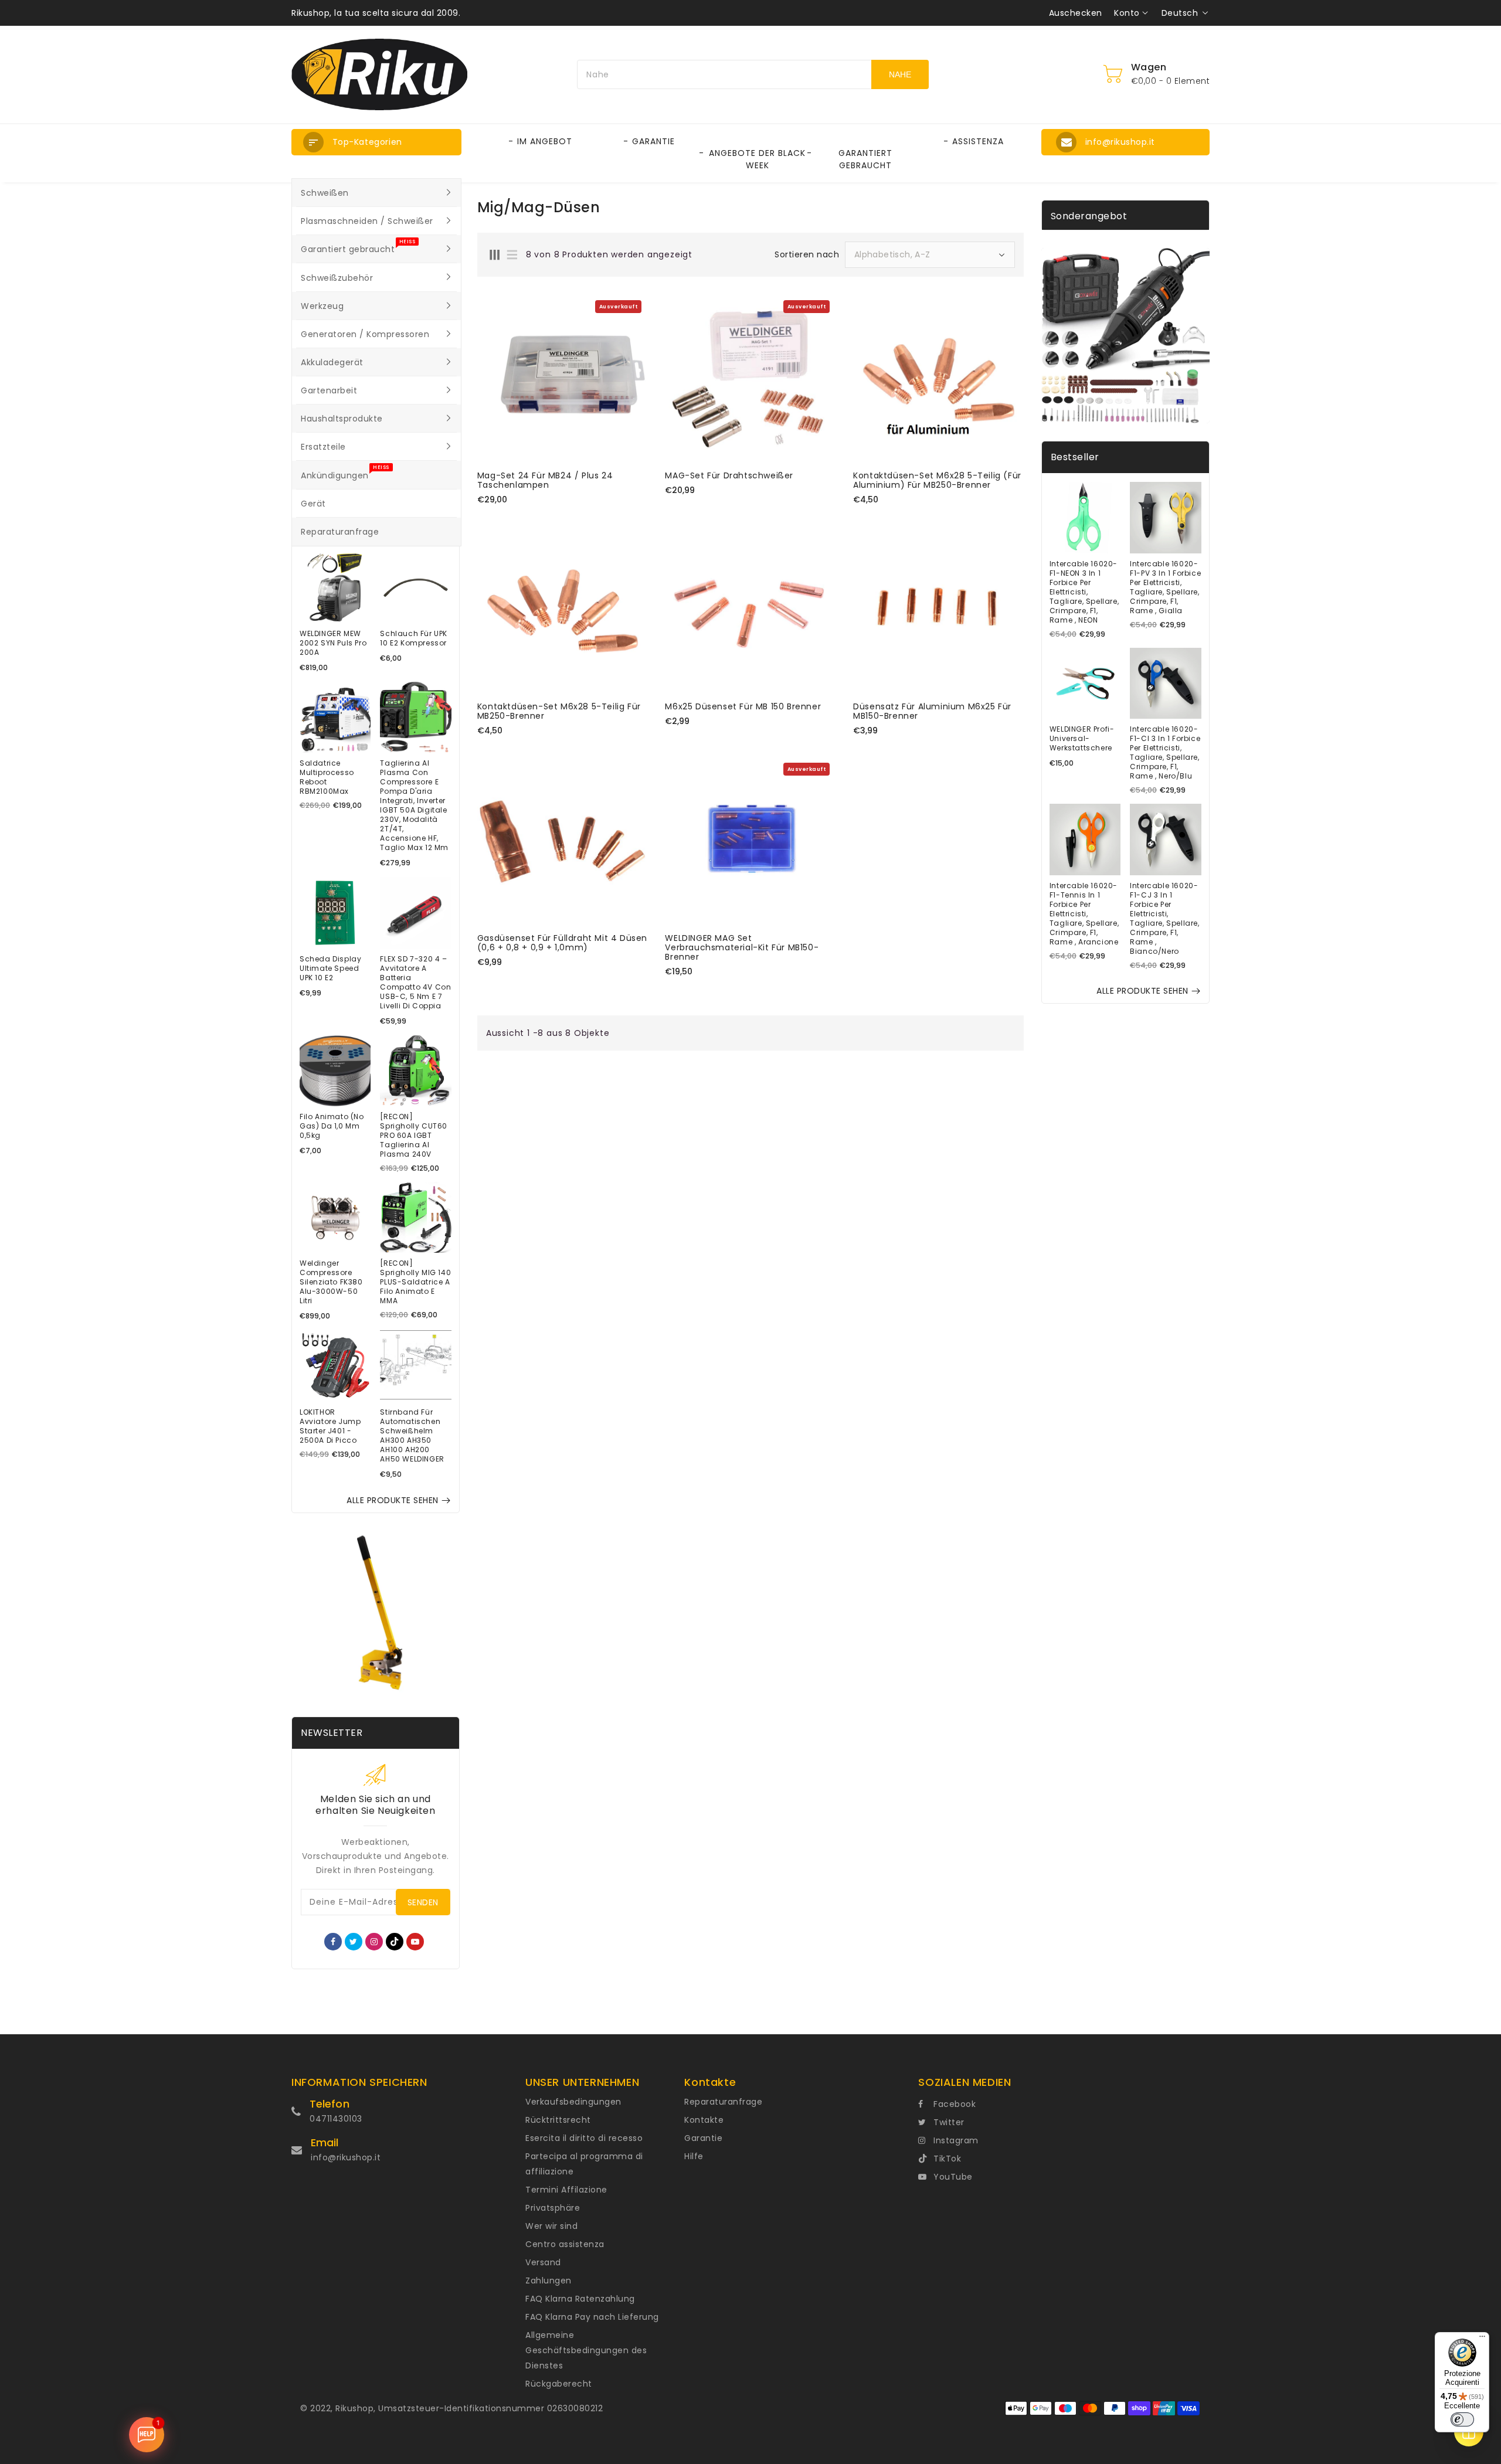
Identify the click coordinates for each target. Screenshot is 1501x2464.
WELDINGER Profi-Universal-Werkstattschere (1082, 739)
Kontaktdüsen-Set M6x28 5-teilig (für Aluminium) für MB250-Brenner (937, 480)
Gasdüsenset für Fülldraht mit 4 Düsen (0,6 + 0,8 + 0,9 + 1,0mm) (562, 943)
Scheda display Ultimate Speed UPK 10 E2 (330, 968)
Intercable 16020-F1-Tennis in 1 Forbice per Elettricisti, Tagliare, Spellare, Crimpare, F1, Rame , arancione (1084, 914)
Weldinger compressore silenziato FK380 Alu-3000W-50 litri (331, 1282)
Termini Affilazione (566, 2190)
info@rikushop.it (346, 2157)
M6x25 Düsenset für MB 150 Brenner (743, 706)
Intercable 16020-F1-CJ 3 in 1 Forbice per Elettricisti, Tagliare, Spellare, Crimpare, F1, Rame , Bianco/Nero (1164, 919)
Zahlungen (549, 2281)
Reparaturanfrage (723, 2102)
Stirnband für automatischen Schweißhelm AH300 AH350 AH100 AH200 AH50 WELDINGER (412, 1436)
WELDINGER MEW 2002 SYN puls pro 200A (333, 643)
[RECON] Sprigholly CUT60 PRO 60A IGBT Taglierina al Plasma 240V (414, 1136)
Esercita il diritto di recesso (584, 2138)
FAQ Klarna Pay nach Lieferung (592, 2317)
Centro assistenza (565, 2244)
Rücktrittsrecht (558, 2120)
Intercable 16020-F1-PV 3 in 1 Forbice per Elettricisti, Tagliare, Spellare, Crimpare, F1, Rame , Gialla (1165, 587)
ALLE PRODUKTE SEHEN (393, 1500)
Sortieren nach (807, 254)
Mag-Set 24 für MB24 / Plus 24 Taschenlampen (545, 480)
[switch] (1462, 2419)
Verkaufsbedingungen (573, 2102)
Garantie (703, 2138)
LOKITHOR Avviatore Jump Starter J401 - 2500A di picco (330, 1426)
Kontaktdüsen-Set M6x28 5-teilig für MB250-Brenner (559, 711)
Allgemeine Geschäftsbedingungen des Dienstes (586, 2350)
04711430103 (336, 2119)
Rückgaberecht (559, 2384)
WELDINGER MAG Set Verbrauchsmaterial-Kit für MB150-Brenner (742, 947)
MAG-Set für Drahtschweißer (729, 475)
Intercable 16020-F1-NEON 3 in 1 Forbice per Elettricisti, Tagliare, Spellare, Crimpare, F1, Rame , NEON (1084, 592)
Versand (543, 2262)
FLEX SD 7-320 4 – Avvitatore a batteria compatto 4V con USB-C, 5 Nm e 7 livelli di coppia (415, 983)
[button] (376, 142)
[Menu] (1482, 2339)
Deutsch (1180, 13)
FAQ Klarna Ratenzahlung (580, 2299)
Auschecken (1076, 13)
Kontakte (704, 2120)
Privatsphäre (553, 2208)
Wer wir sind (551, 2226)
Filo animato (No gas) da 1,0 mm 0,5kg (332, 1126)
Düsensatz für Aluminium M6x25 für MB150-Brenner (932, 711)
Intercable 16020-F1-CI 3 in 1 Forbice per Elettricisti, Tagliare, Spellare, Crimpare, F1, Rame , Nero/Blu (1165, 753)
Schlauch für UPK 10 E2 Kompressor (414, 638)
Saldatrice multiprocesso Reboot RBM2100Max (327, 777)
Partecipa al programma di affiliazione (584, 2164)
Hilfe (694, 2156)
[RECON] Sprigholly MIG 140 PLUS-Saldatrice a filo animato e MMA (415, 1282)
